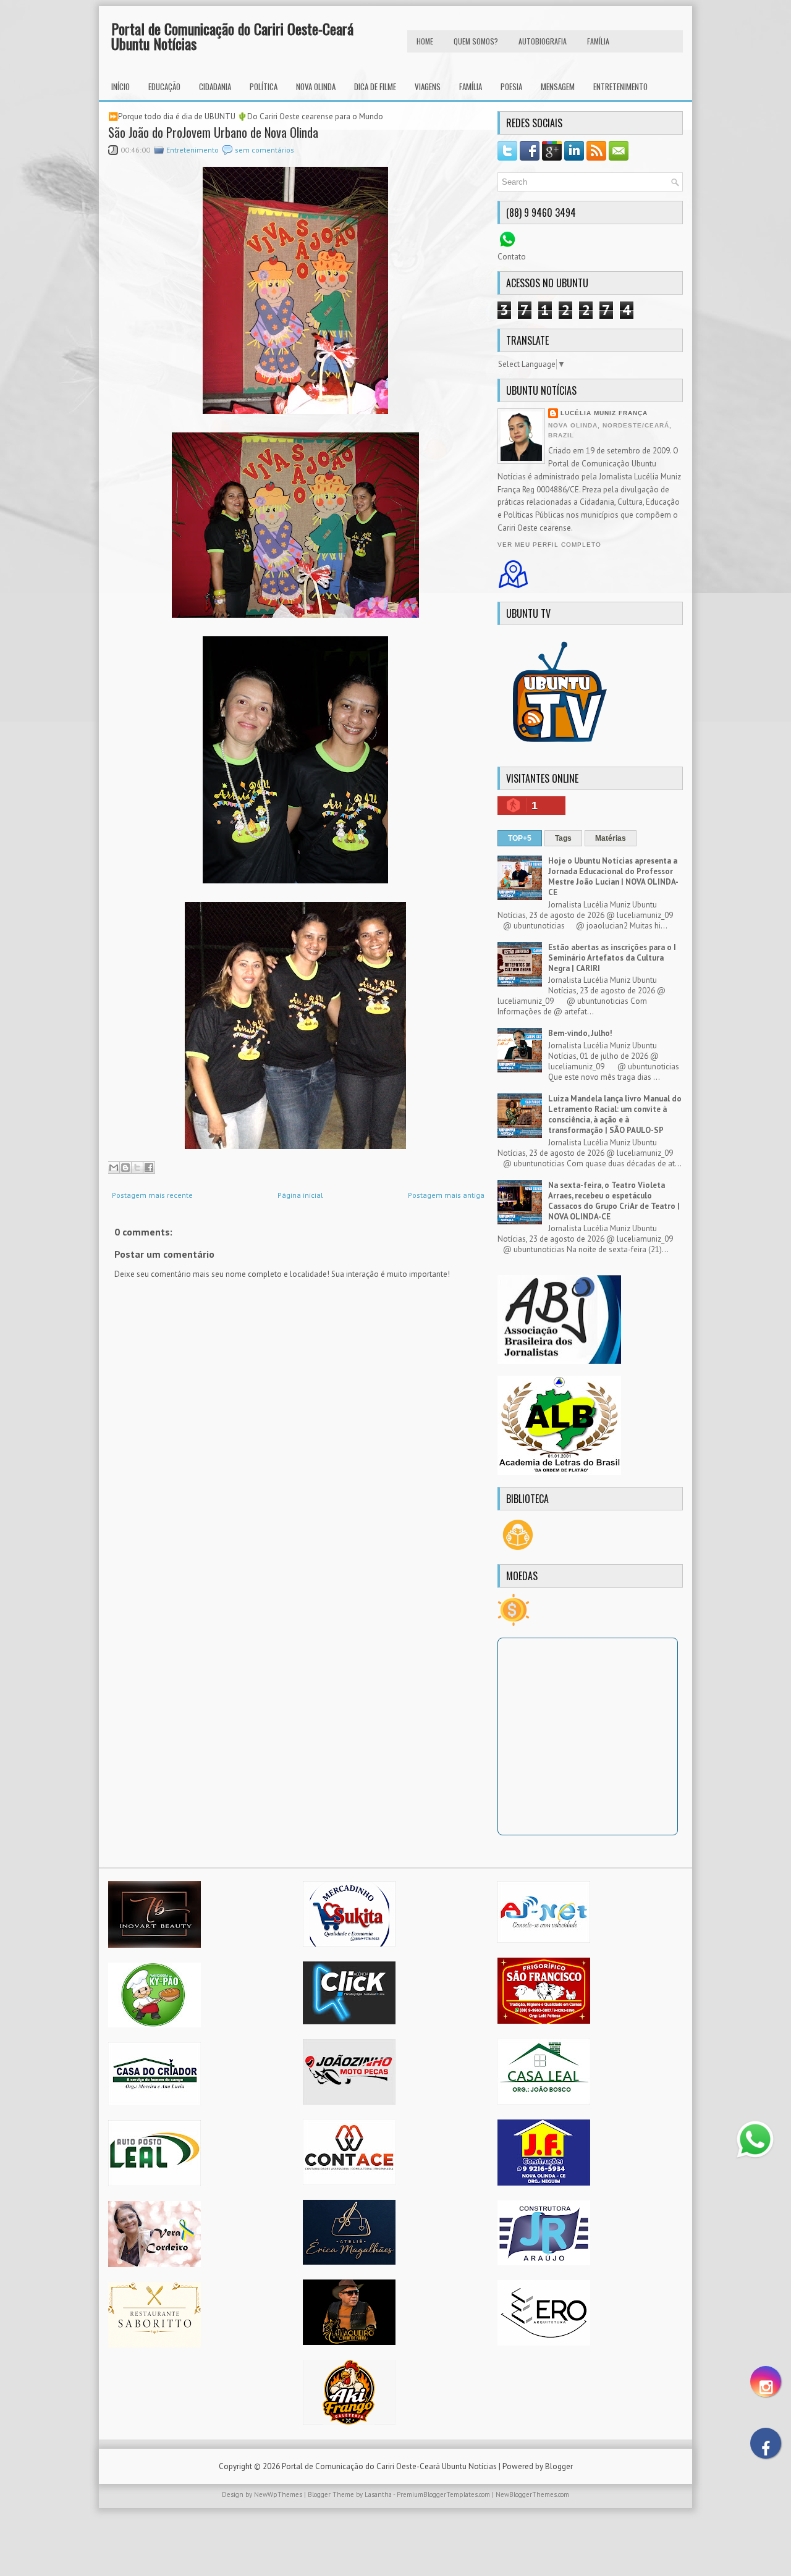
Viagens (428, 86)
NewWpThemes (278, 2494)
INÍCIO (121, 86)
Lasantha (378, 2494)
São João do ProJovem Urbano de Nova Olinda (213, 132)
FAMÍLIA (598, 41)
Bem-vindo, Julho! (580, 1033)
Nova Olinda (316, 86)
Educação (164, 86)
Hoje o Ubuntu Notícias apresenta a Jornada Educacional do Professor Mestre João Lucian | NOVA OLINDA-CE (613, 877)
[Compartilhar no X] (137, 1168)
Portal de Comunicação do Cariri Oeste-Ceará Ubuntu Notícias (232, 36)
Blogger (559, 2466)
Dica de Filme (375, 86)
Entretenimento (620, 86)
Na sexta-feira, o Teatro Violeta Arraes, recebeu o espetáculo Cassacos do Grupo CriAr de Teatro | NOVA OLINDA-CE (614, 1201)
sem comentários (264, 150)
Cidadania (215, 86)
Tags (563, 838)
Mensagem (558, 86)
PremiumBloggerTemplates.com (443, 2494)
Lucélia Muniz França (604, 413)
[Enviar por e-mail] (114, 1168)
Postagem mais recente (152, 1195)
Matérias (611, 838)
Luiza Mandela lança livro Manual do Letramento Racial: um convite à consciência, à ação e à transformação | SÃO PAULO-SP (615, 1114)
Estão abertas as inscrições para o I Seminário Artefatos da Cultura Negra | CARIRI (612, 958)
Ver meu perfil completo (549, 545)
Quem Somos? (476, 41)
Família (471, 86)
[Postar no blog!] (125, 1168)
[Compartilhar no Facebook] (149, 1168)
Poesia (511, 86)
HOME (425, 41)
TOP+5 (520, 838)
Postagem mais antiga (446, 1195)
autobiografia (543, 41)
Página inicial (300, 1195)
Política (264, 86)
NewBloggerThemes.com (532, 2494)
